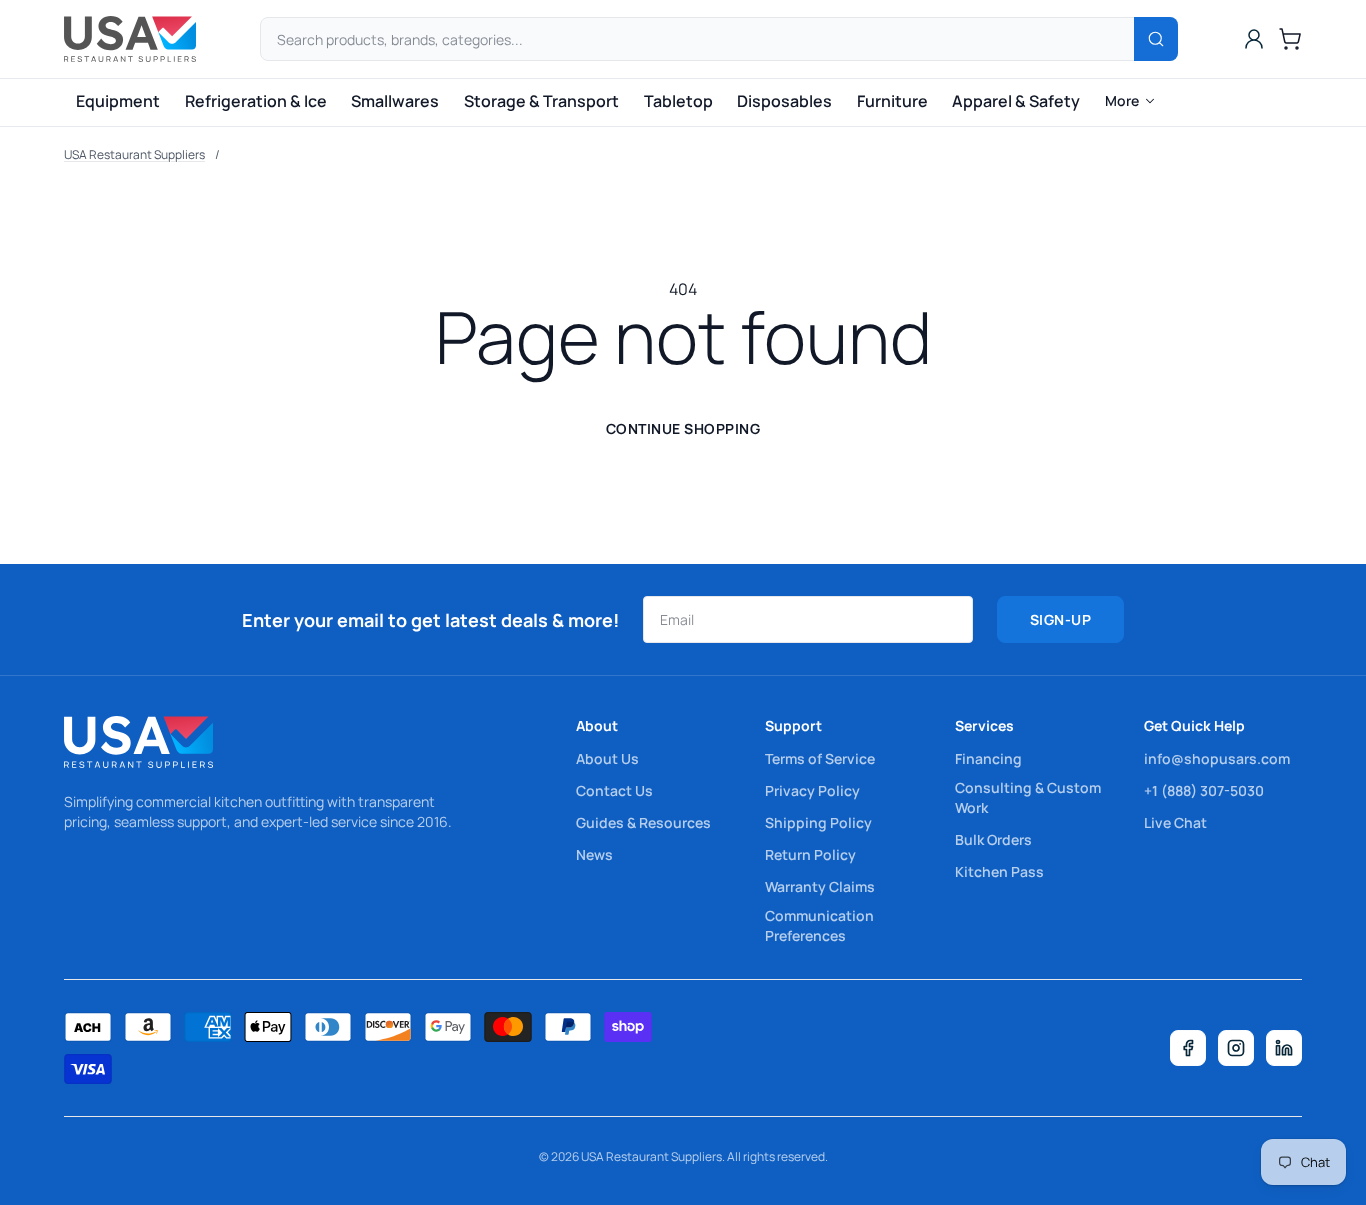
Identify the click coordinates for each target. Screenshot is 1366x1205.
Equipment (118, 101)
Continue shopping (683, 428)
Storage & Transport (541, 101)
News (594, 854)
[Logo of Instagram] (1236, 1048)
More (1122, 100)
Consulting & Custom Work (1028, 797)
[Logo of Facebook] (1188, 1048)
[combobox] (719, 39)
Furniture (892, 101)
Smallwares (395, 101)
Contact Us (614, 790)
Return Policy (810, 854)
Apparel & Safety (1016, 101)
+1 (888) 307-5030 (1204, 790)
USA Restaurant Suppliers (134, 154)
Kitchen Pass (999, 871)
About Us (607, 758)
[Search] (1156, 39)
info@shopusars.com (1217, 758)
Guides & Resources (643, 822)
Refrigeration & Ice (256, 101)
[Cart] (1290, 39)
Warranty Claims (820, 886)
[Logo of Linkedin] (1284, 1048)
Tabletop (678, 101)
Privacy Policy (812, 790)
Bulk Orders (993, 839)
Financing (988, 758)
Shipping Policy (818, 822)
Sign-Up (1061, 619)
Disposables (784, 101)
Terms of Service (820, 758)
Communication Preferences (819, 925)
